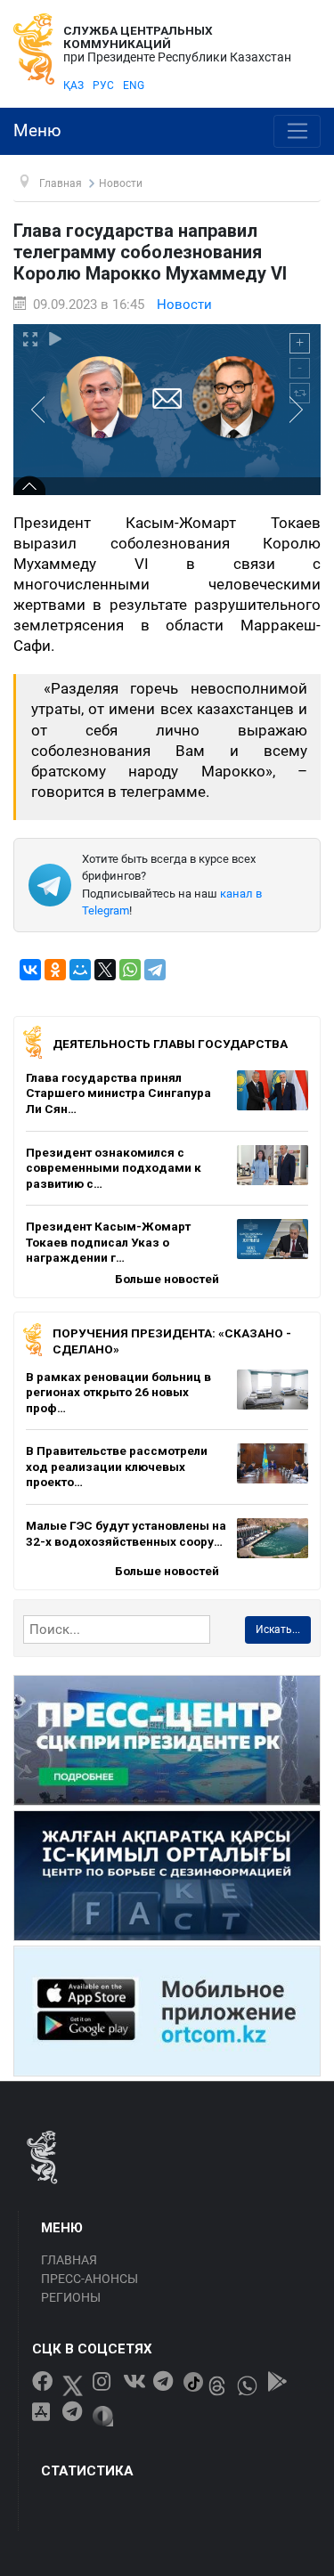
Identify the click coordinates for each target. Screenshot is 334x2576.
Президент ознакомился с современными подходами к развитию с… (114, 1168)
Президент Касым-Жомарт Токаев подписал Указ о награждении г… (108, 1242)
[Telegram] (155, 970)
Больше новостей (167, 1279)
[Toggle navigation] (297, 132)
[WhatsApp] (130, 970)
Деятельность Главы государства (170, 1044)
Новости (184, 305)
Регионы (71, 2297)
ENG (134, 85)
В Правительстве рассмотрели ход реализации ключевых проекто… (117, 1466)
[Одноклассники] (55, 970)
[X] (105, 970)
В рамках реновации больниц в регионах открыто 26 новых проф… (118, 1392)
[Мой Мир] (80, 970)
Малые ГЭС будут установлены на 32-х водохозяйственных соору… (126, 1533)
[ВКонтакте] (30, 970)
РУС (103, 85)
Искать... (278, 1629)
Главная (69, 2260)
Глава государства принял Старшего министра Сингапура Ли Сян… (118, 1093)
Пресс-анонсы (90, 2279)
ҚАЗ (73, 85)
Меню (37, 131)
